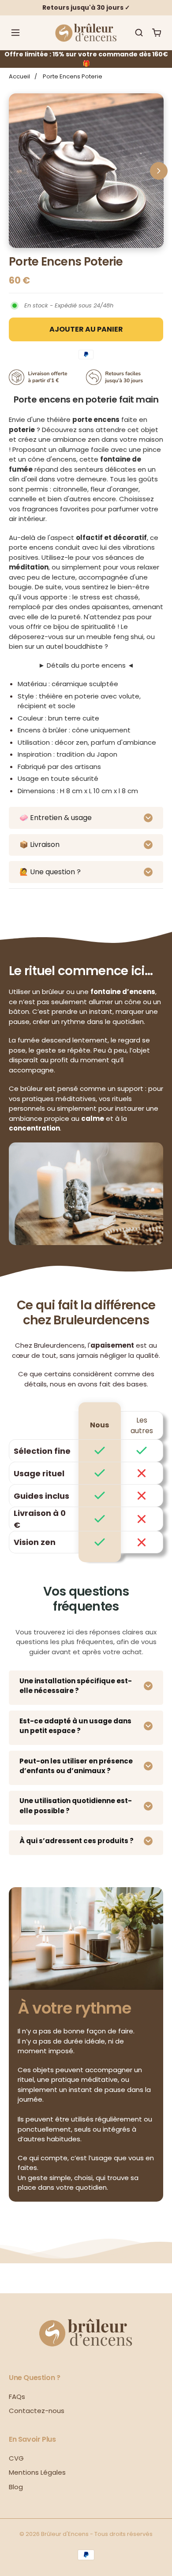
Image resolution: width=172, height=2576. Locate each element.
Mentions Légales (37, 2472)
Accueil (19, 76)
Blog (16, 2487)
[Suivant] (159, 171)
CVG (16, 2458)
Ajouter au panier (86, 329)
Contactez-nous (37, 2411)
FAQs (17, 2397)
